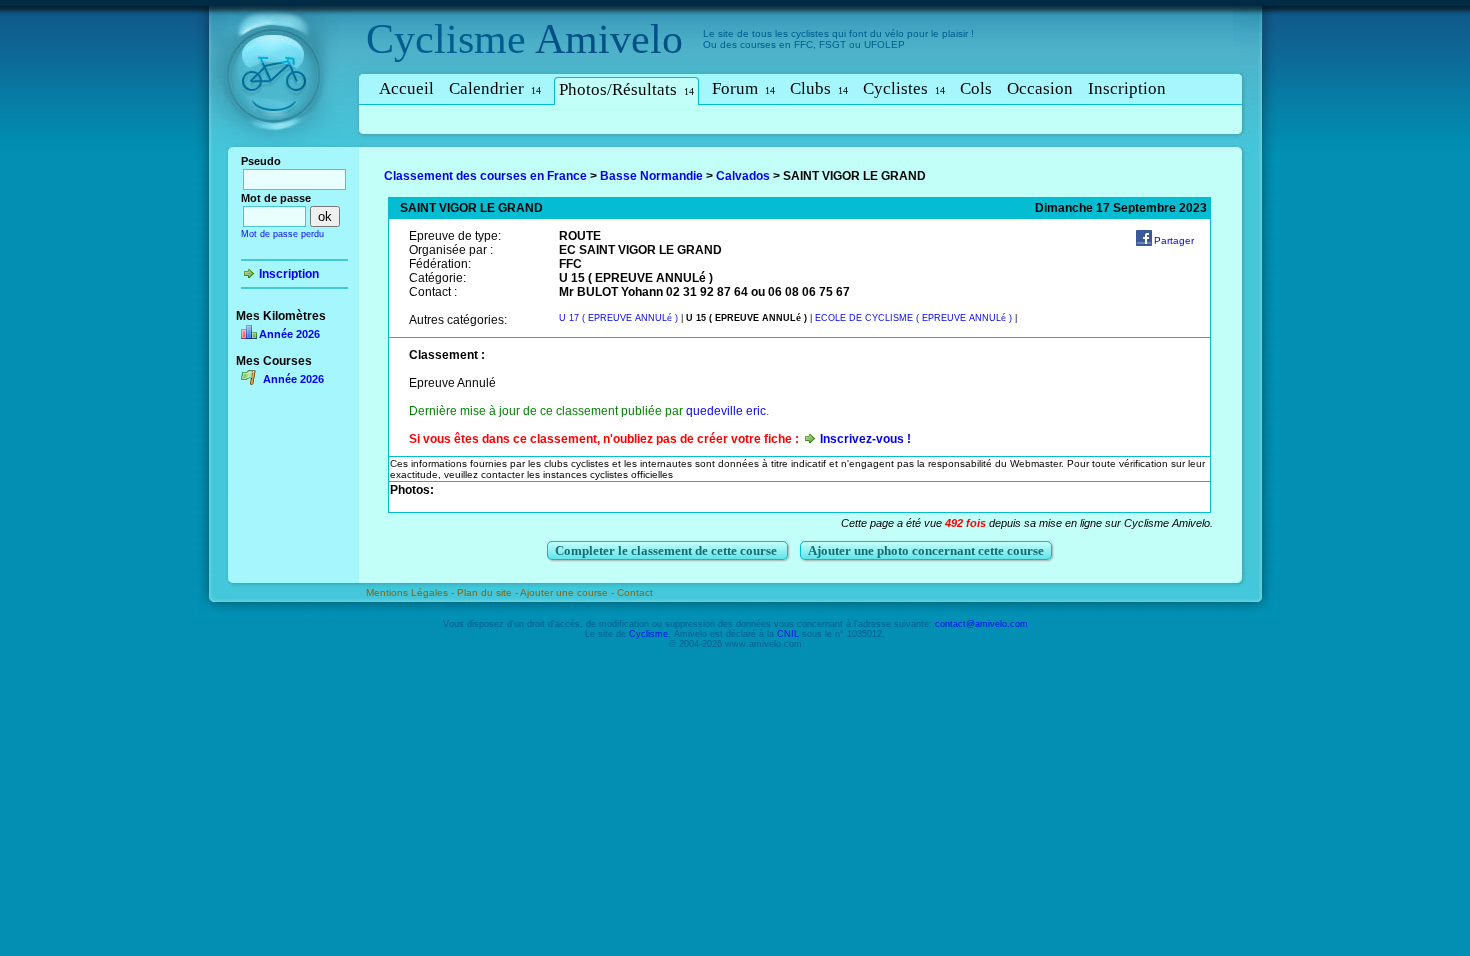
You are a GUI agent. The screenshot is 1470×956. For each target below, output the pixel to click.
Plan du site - (488, 592)
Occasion (1040, 88)
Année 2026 (289, 334)
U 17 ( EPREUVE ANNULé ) (618, 318)
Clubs (819, 88)
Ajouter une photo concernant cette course (926, 550)
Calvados (743, 176)
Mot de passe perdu (282, 234)
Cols (976, 88)
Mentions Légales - (411, 592)
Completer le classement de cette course (667, 550)
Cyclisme (446, 39)
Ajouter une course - (568, 592)
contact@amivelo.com (981, 624)
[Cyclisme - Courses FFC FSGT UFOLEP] (279, 151)
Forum (743, 88)
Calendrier (495, 88)
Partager (1174, 240)
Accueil (406, 88)
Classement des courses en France (485, 176)
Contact (635, 592)
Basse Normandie (651, 176)
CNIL (788, 634)
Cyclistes (904, 88)
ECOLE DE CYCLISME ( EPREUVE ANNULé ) (913, 318)
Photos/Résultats (626, 89)
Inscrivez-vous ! (865, 439)
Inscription (1127, 88)
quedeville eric (726, 411)
